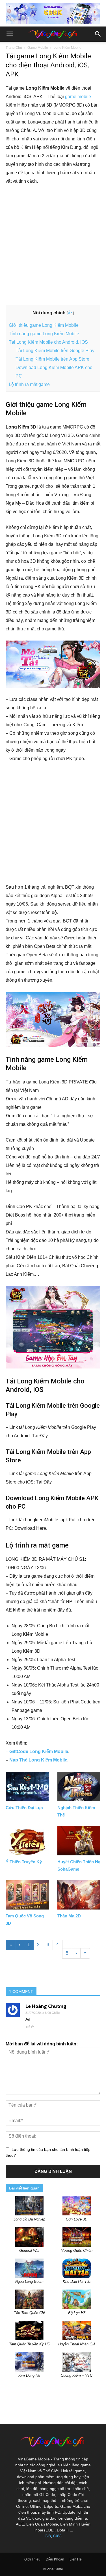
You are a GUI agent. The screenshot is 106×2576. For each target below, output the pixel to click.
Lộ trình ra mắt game (29, 384)
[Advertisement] (53, 246)
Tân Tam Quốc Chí (29, 2313)
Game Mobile (38, 48)
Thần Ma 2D (69, 1916)
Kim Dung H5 (29, 2375)
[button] (98, 34)
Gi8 (48, 2536)
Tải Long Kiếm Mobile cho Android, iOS (48, 342)
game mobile (78, 97)
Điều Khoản (55, 2559)
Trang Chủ (14, 48)
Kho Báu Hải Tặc (77, 2282)
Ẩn (70, 313)
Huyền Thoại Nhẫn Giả (77, 2344)
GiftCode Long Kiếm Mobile (39, 1751)
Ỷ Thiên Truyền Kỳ (24, 1862)
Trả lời (30, 2027)
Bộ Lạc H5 (77, 2313)
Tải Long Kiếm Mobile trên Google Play (55, 351)
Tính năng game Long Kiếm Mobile (44, 334)
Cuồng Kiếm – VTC (77, 2375)
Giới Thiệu (32, 2559)
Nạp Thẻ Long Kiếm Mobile (38, 1760)
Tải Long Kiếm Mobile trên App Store (52, 359)
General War (29, 2251)
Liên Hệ (76, 2559)
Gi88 (57, 2536)
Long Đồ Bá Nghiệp (29, 2219)
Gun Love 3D (77, 2219)
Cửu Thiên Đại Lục (24, 1808)
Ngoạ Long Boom (29, 2282)
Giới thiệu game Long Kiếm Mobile (44, 325)
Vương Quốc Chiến (77, 2251)
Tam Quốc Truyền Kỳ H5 (29, 2344)
